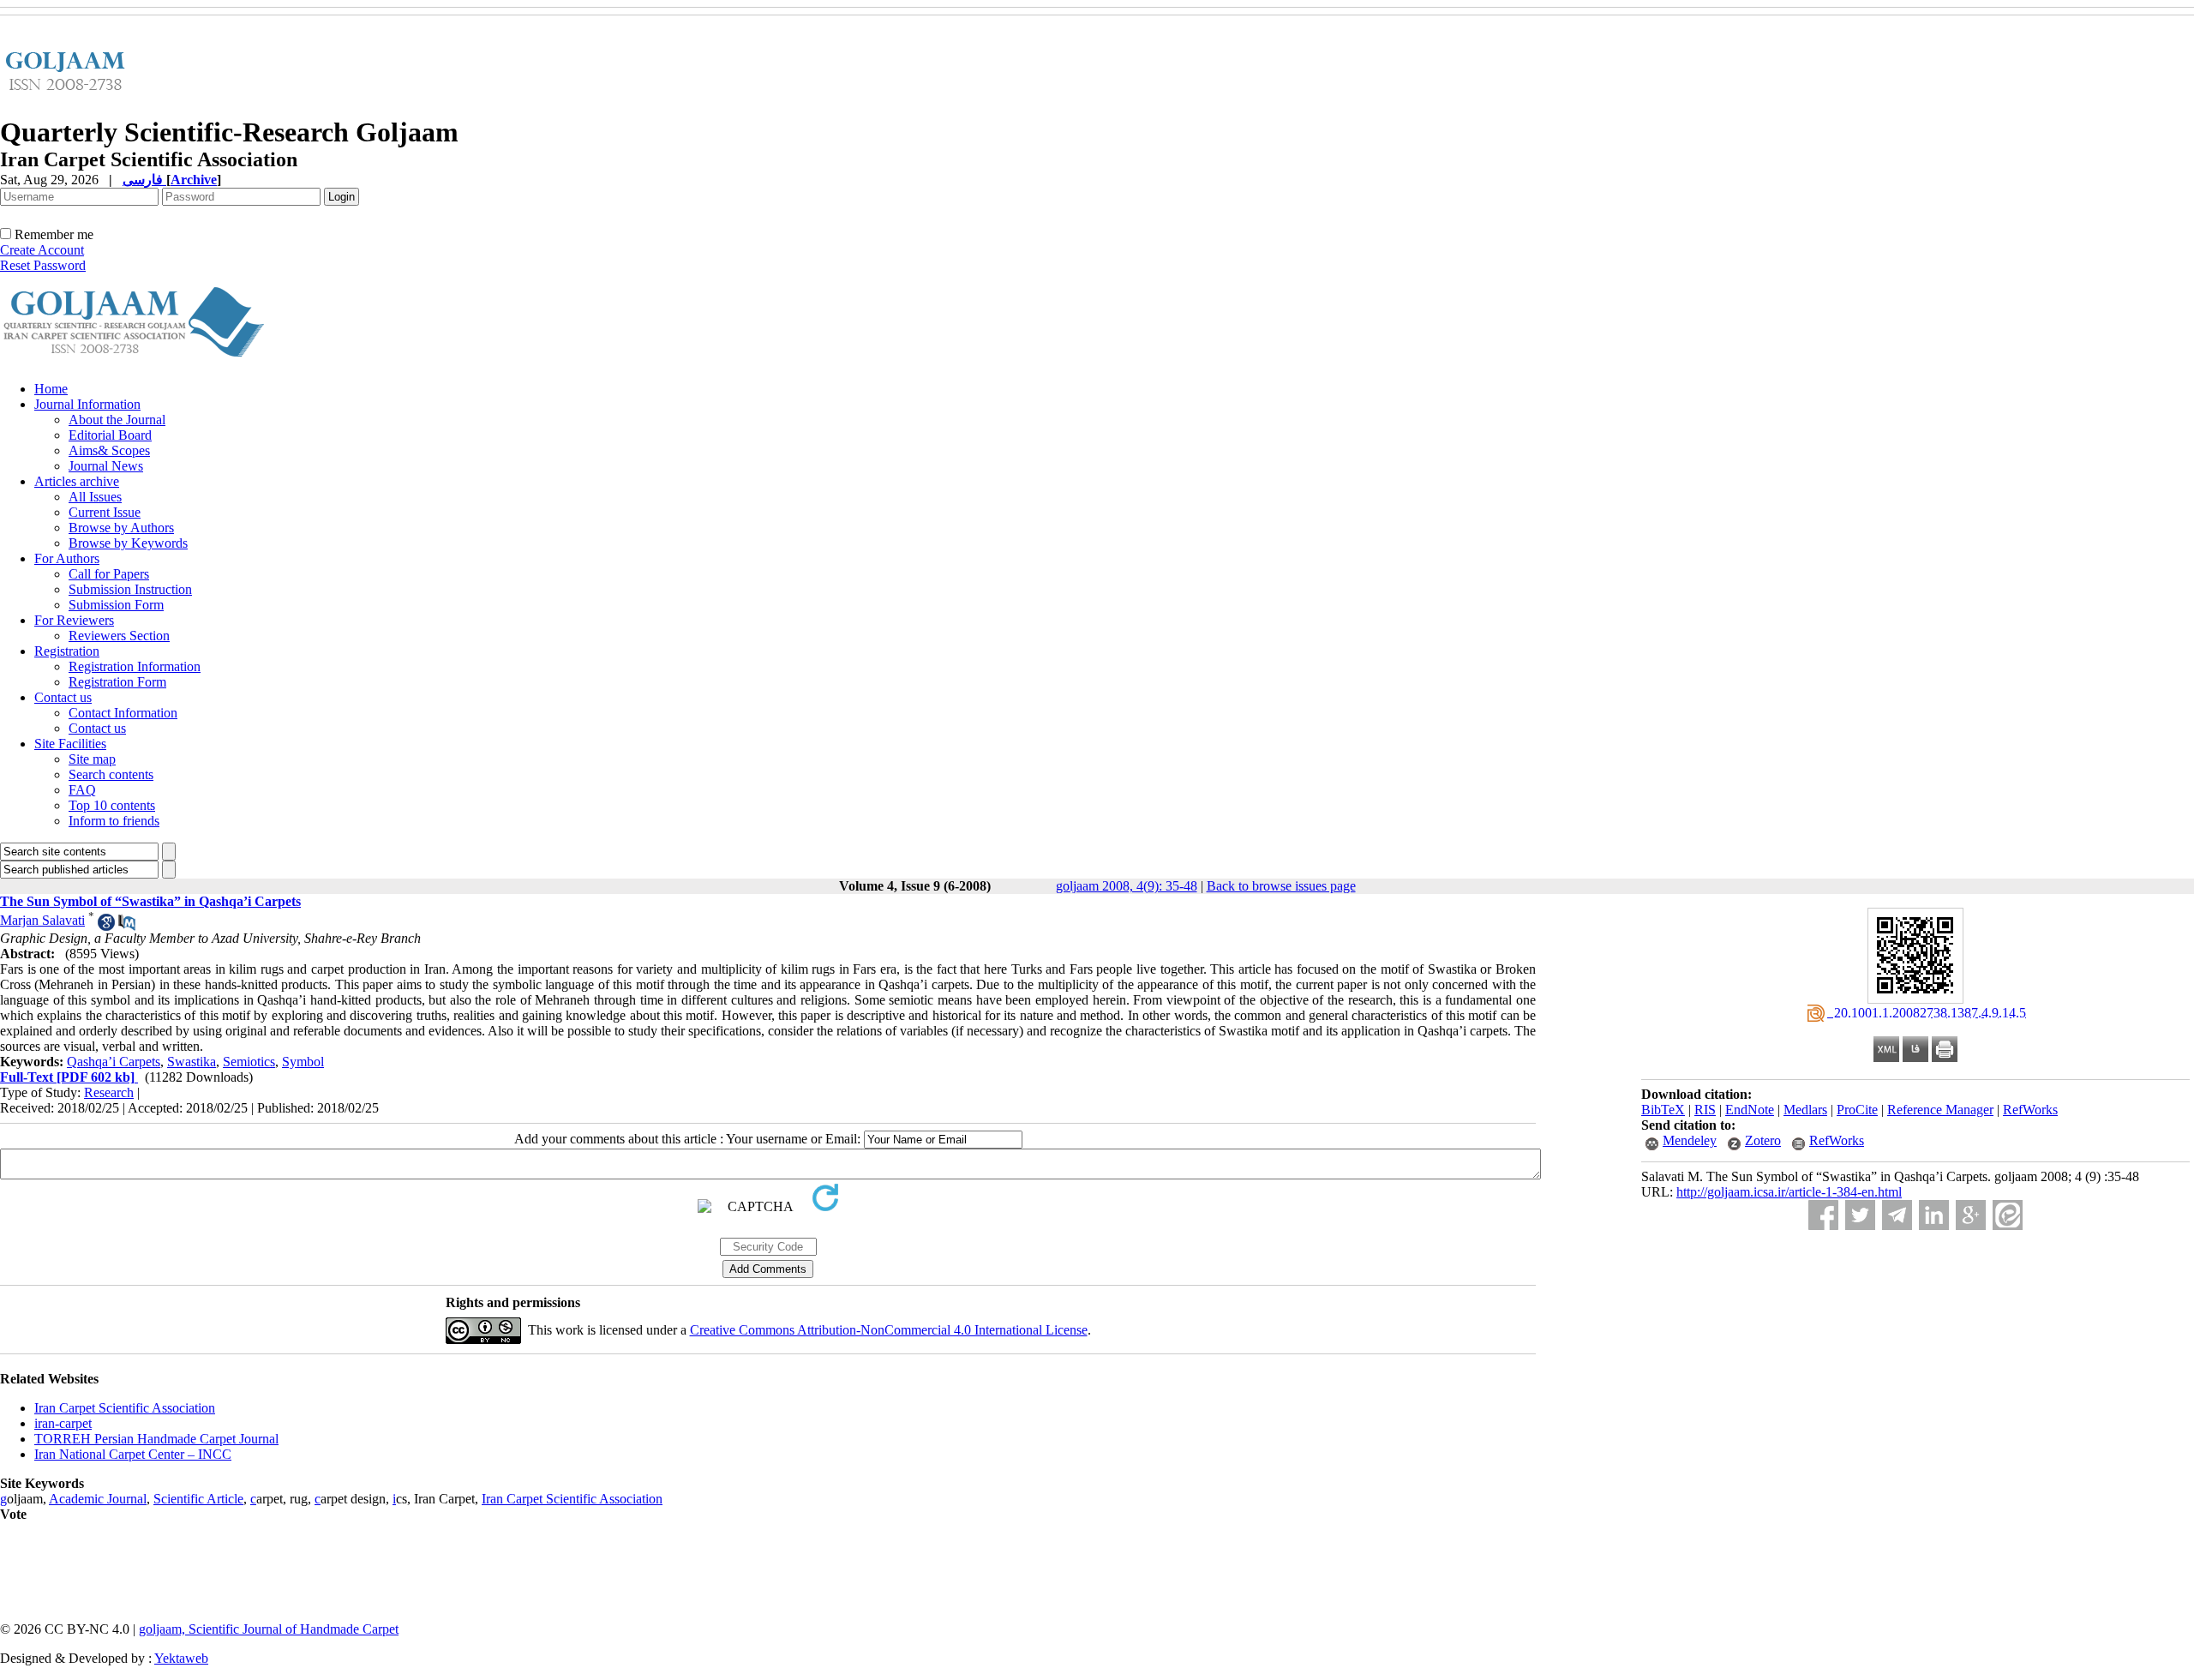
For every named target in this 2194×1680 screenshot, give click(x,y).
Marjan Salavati (42, 920)
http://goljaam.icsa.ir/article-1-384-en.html (1789, 1192)
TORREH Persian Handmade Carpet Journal (156, 1439)
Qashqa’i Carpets (114, 1062)
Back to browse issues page (1281, 886)
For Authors (67, 558)
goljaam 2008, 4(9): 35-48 (1127, 886)
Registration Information (135, 666)
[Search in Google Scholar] (106, 926)
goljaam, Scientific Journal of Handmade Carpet (269, 1629)
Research (109, 1092)
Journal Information (87, 404)
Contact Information (123, 713)
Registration (67, 651)
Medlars (1805, 1110)
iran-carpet (63, 1423)
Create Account (42, 250)
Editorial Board (110, 435)
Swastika (192, 1062)
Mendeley (1690, 1140)
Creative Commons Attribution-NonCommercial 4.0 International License (889, 1330)
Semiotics (249, 1062)
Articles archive (77, 481)
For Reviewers (74, 620)
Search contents (111, 774)
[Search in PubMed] (127, 926)
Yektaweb (181, 1658)
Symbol (303, 1062)
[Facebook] (1823, 1215)
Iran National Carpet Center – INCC (133, 1454)
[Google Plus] (1971, 1215)
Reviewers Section (119, 636)
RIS (1705, 1110)
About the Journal (117, 420)
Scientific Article (198, 1499)
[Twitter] (1860, 1215)
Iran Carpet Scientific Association (125, 1408)
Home (51, 389)
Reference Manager (1940, 1110)
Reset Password (43, 265)
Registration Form (117, 682)
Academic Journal (98, 1499)
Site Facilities (70, 744)
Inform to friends (114, 821)
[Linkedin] (1934, 1215)
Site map (92, 759)
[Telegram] (1897, 1215)
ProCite (1857, 1110)
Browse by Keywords (128, 543)
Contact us (63, 697)
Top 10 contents (112, 805)
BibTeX (1663, 1110)
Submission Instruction (130, 589)
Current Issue (105, 512)
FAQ (82, 790)
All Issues (95, 497)
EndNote (1750, 1110)
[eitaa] (2008, 1215)
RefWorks (2030, 1110)
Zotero (1763, 1140)
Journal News (106, 466)
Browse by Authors (121, 528)
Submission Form (116, 605)
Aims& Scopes (109, 450)
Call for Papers (109, 574)
